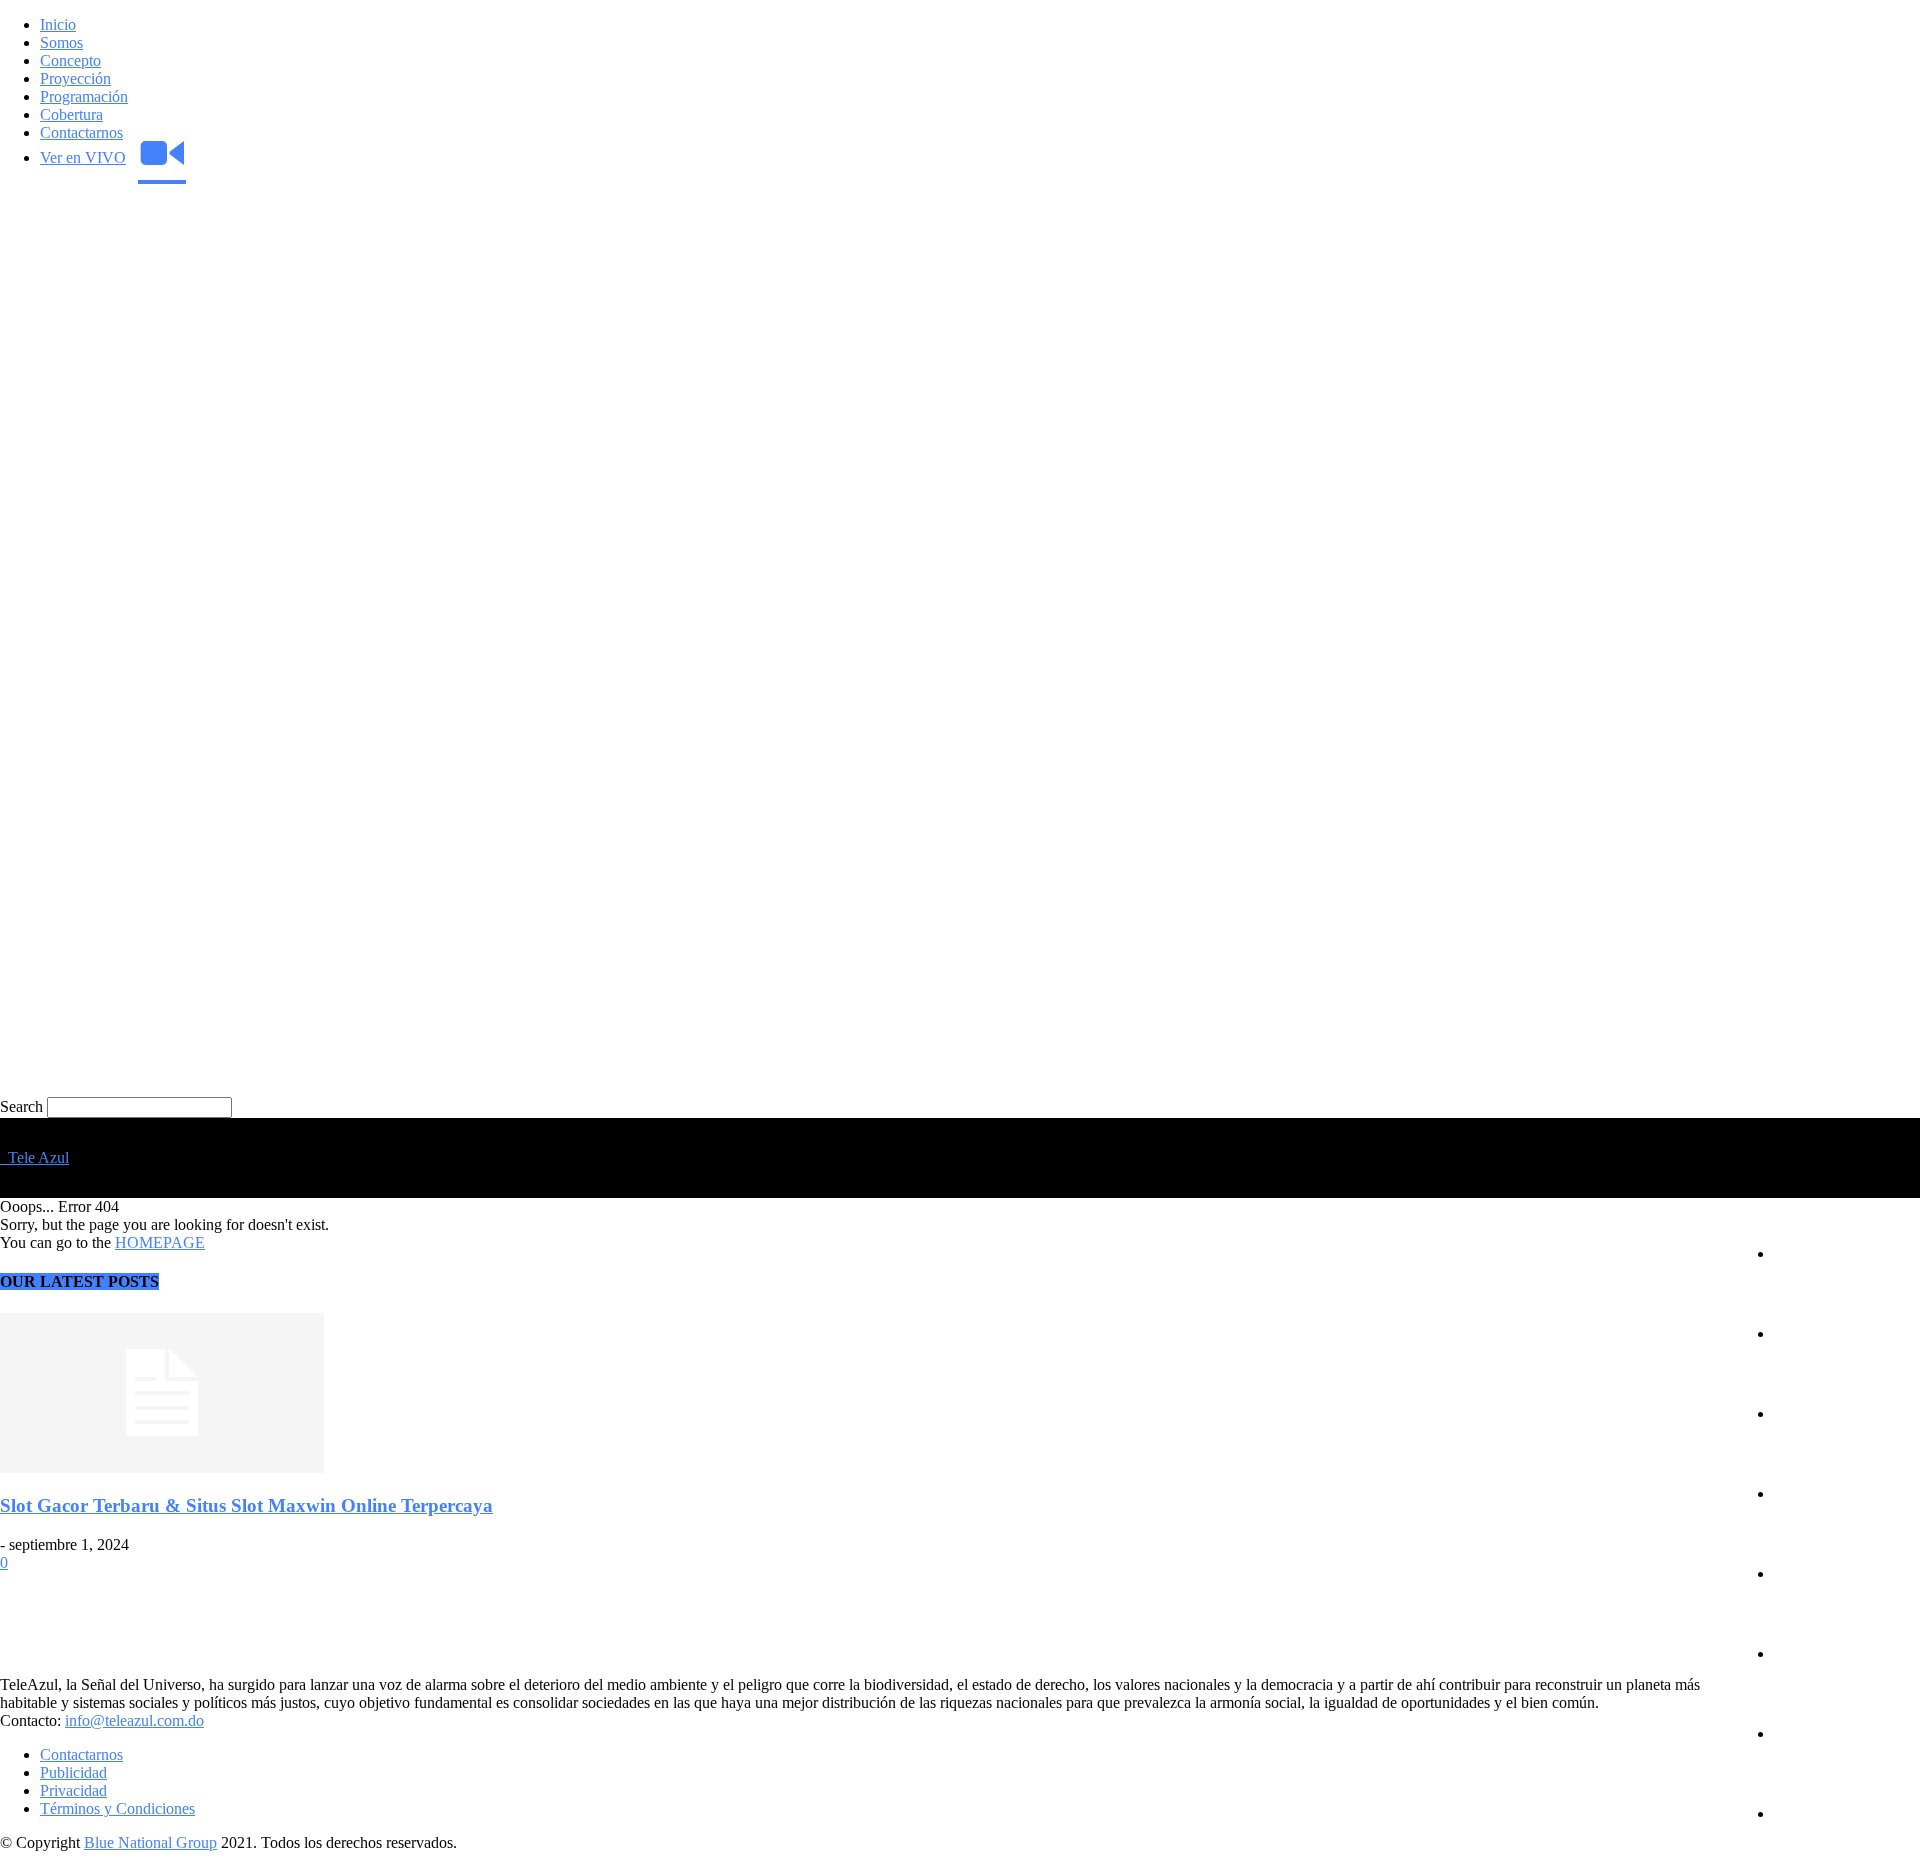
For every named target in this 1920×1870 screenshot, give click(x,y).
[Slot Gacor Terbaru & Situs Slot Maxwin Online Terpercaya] (162, 1467)
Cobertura (71, 114)
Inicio (58, 24)
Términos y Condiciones (117, 1808)
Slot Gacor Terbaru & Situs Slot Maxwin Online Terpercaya (246, 1505)
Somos (61, 42)
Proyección (75, 78)
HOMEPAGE (160, 1242)
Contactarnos (81, 132)
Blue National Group (150, 1842)
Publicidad (73, 1772)
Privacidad (73, 1790)
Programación (84, 96)
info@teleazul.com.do (134, 1720)
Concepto (70, 60)
